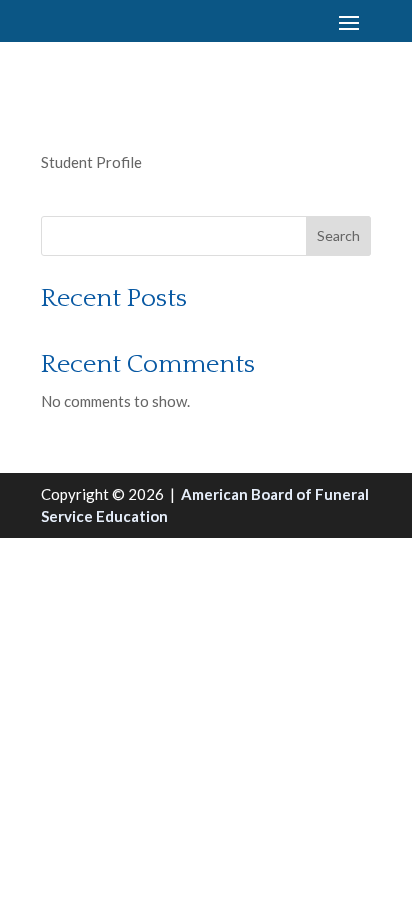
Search (338, 235)
